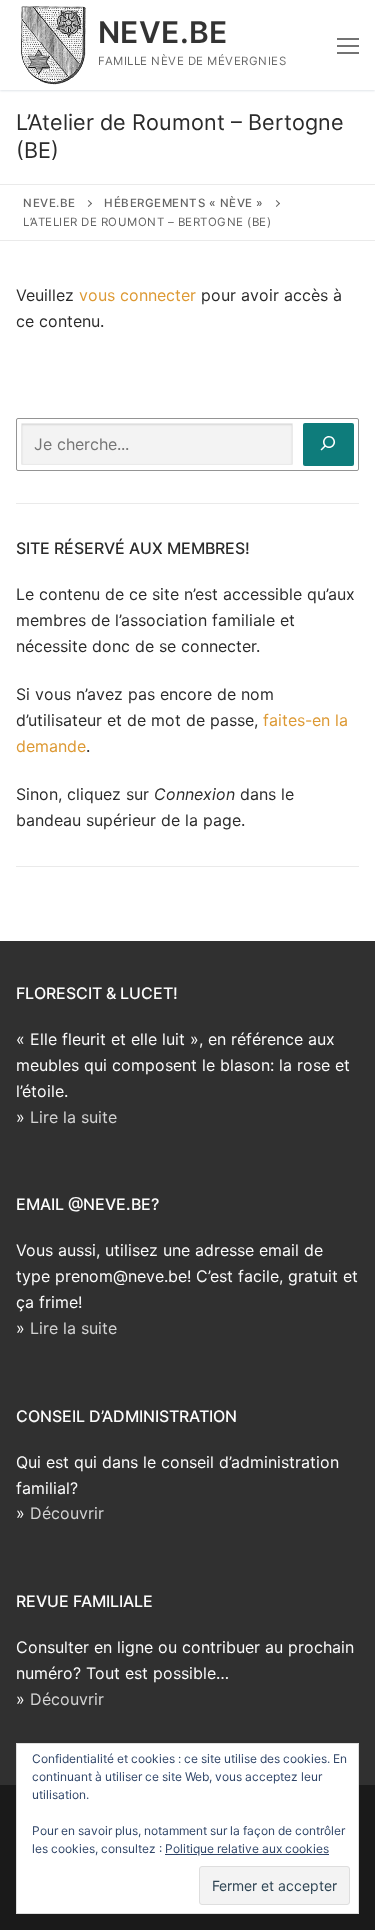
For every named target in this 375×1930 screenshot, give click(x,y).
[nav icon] (348, 45)
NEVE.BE (163, 32)
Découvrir (67, 1513)
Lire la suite (73, 1117)
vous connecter (137, 295)
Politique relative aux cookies (247, 1848)
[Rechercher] (328, 444)
